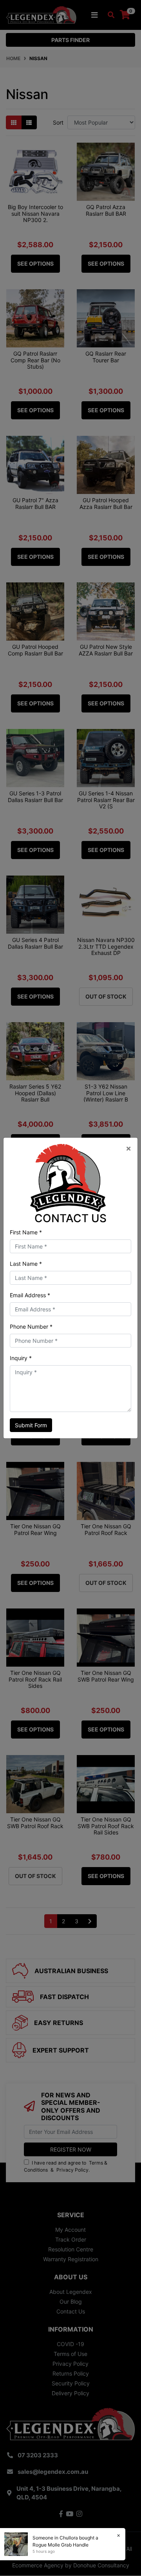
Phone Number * (31, 1327)
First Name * (26, 1232)
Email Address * (30, 1295)
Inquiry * (21, 1358)
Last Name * (26, 1264)
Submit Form (31, 1425)
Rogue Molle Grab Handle (61, 2545)
